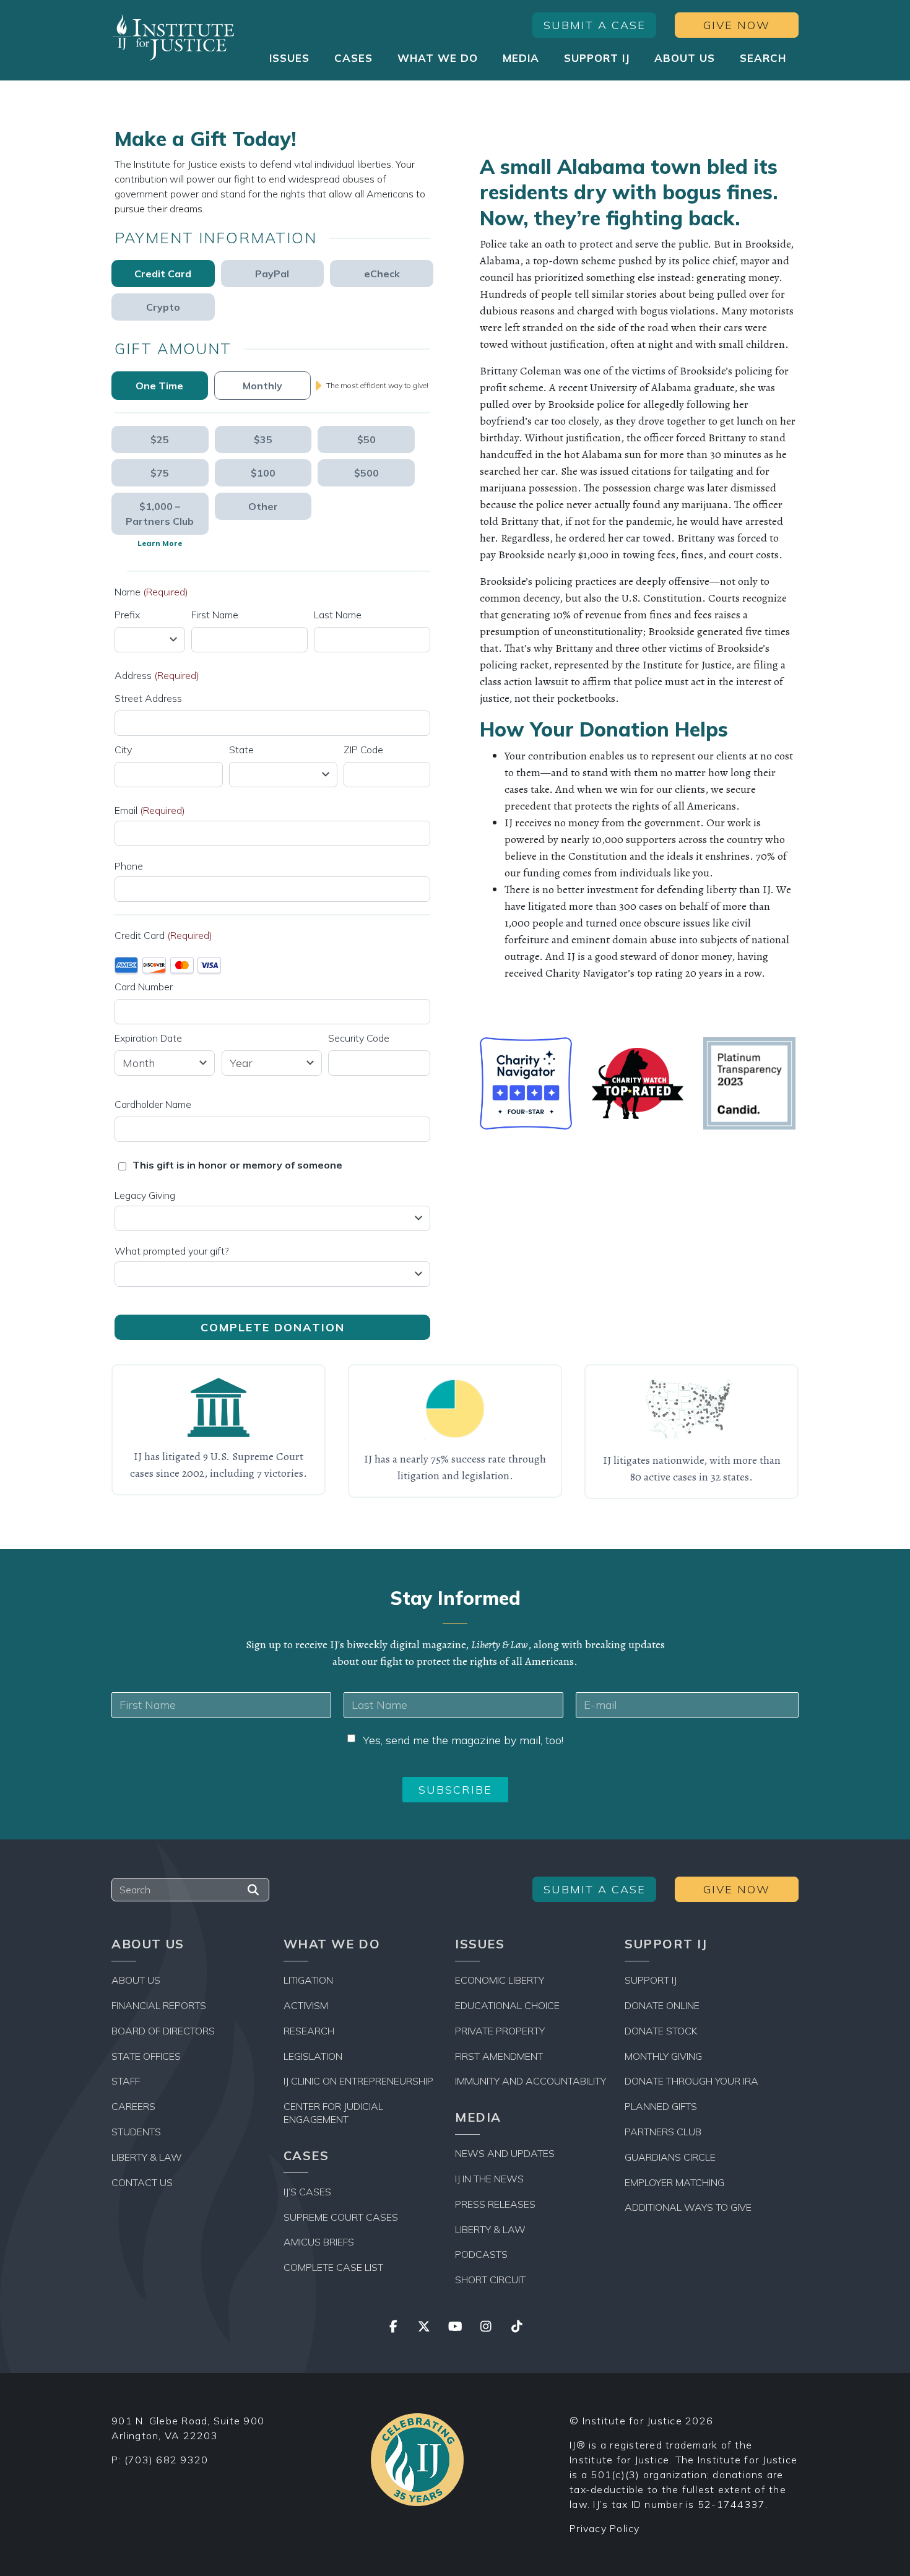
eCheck (382, 274)
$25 (160, 439)
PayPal (272, 274)
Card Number (144, 987)
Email (150, 810)
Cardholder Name (153, 1104)
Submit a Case (595, 25)
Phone (129, 866)
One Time (159, 386)
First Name (215, 615)
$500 (366, 473)
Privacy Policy (605, 2528)
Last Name (338, 615)
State (241, 750)
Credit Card (163, 274)
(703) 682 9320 (167, 2460)
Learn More (160, 543)
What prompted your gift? (172, 1251)
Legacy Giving (145, 1195)
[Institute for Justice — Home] (173, 37)
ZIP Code (363, 750)
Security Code (359, 1038)
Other (263, 506)
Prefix (127, 615)
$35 (263, 439)
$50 (366, 439)
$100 (263, 473)
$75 (160, 473)
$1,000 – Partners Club (160, 514)
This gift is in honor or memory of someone (237, 1165)
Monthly (262, 386)
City (123, 750)
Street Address (148, 698)
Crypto (163, 307)
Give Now (737, 25)
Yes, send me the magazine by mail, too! (463, 1740)
